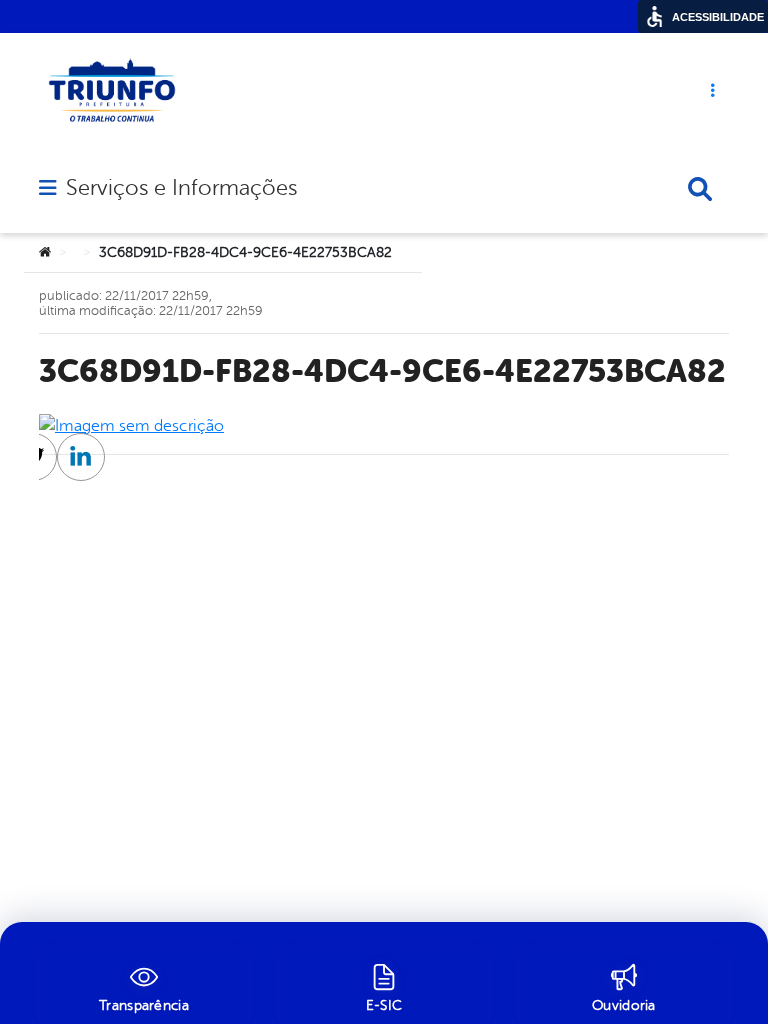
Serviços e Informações (181, 188)
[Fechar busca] (700, 189)
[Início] (45, 253)
